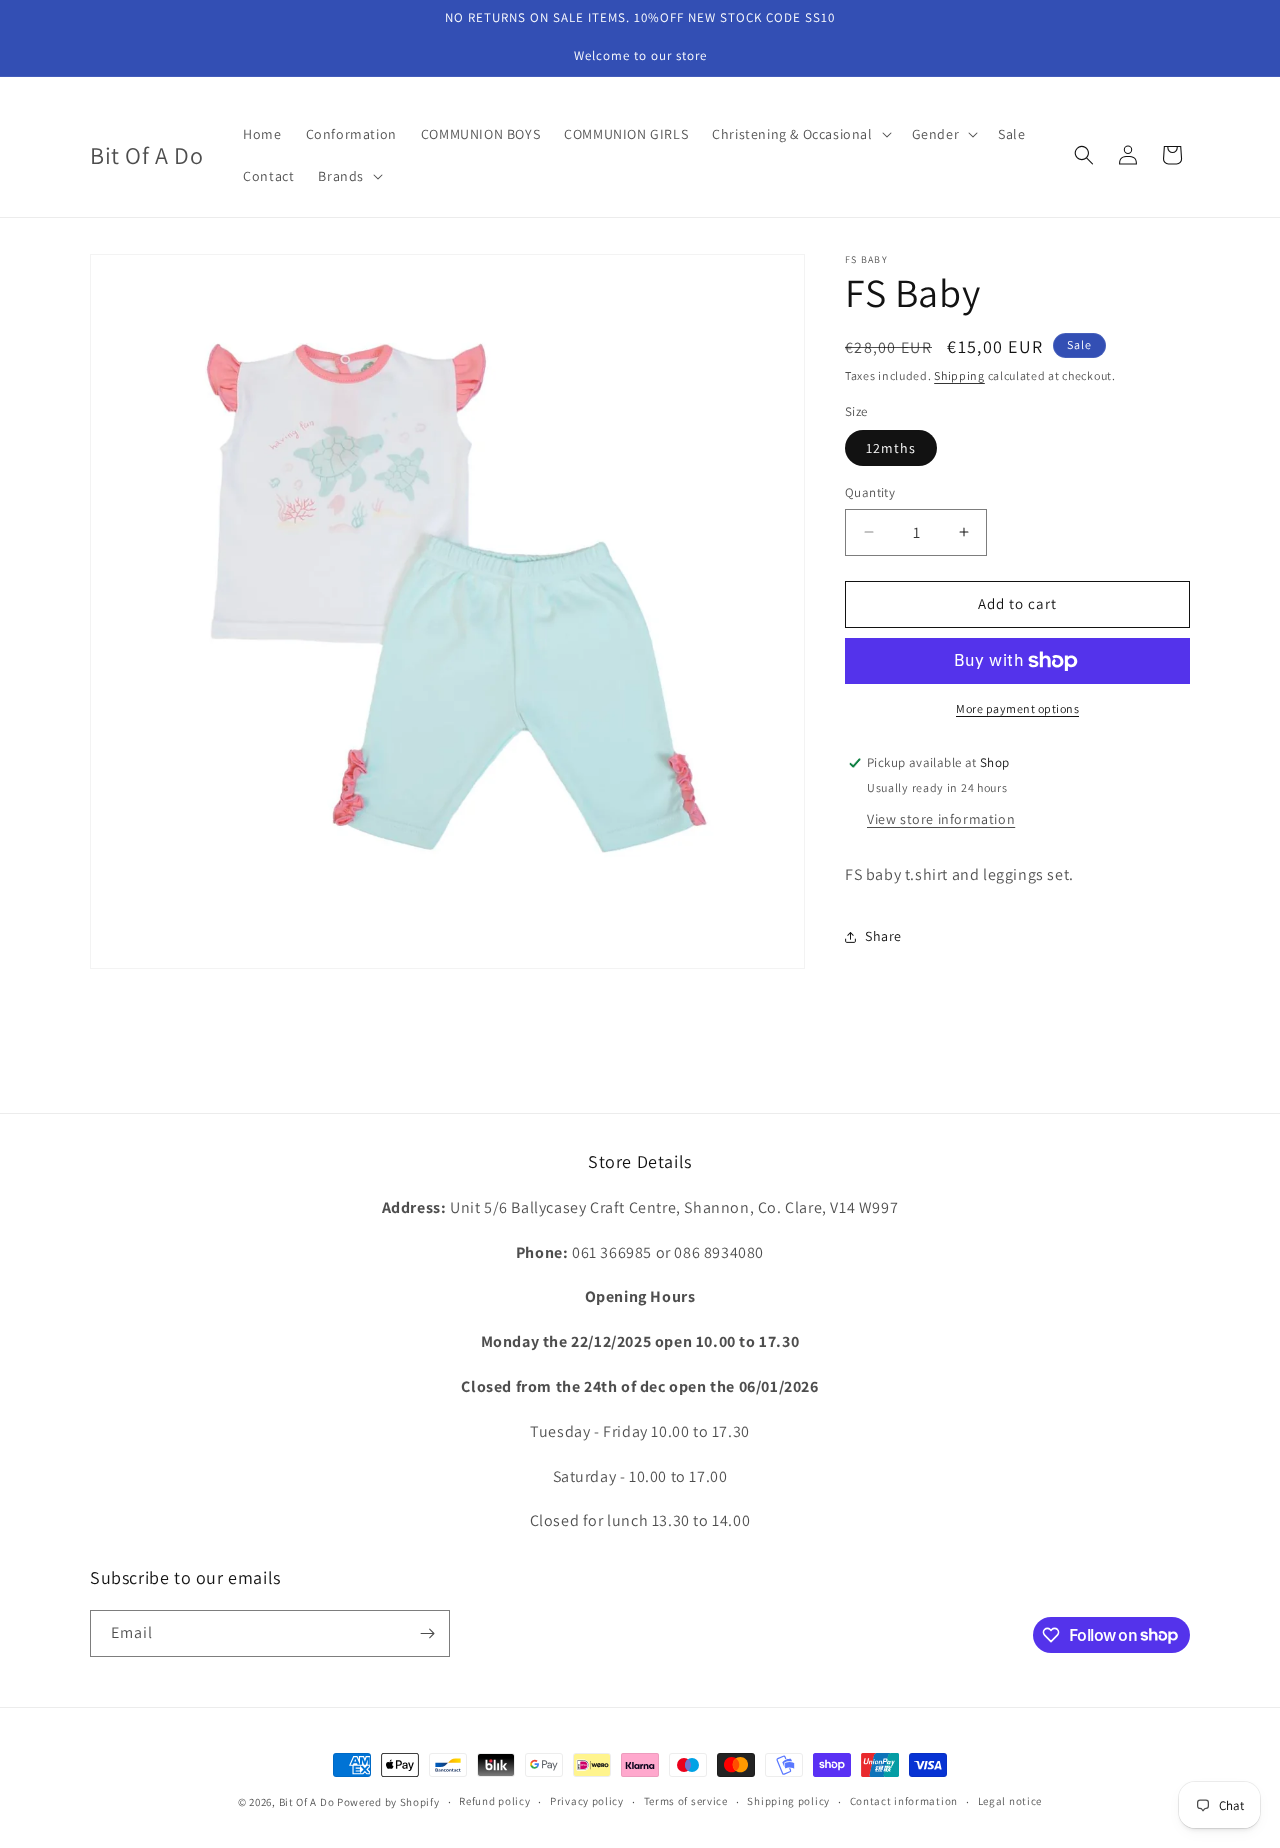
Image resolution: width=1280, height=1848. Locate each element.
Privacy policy (587, 1801)
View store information (941, 819)
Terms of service (686, 1801)
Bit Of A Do (307, 1802)
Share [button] (883, 936)
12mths (891, 448)
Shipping (959, 375)
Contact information (904, 1801)
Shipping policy (788, 1801)
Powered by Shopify (388, 1802)
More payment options (1017, 708)
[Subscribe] (427, 1633)
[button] (799, 134)
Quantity (870, 492)
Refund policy (494, 1801)
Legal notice (1010, 1801)
